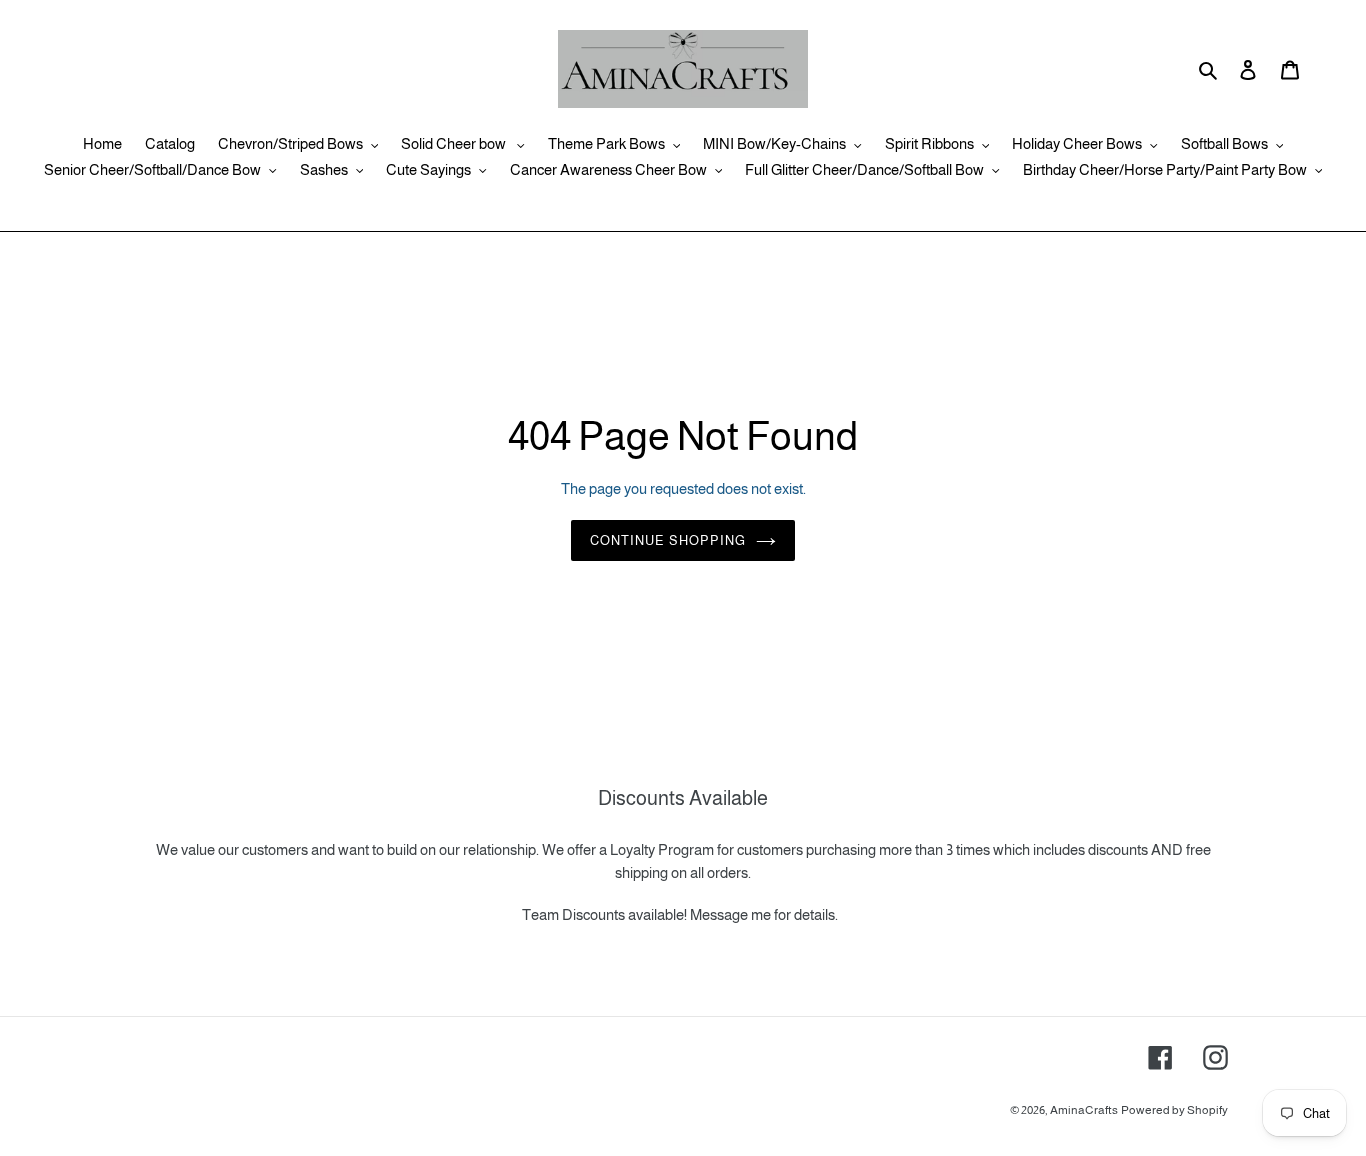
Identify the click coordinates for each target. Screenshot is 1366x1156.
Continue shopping (668, 540)
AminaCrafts (1084, 1110)
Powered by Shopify (1174, 1110)
